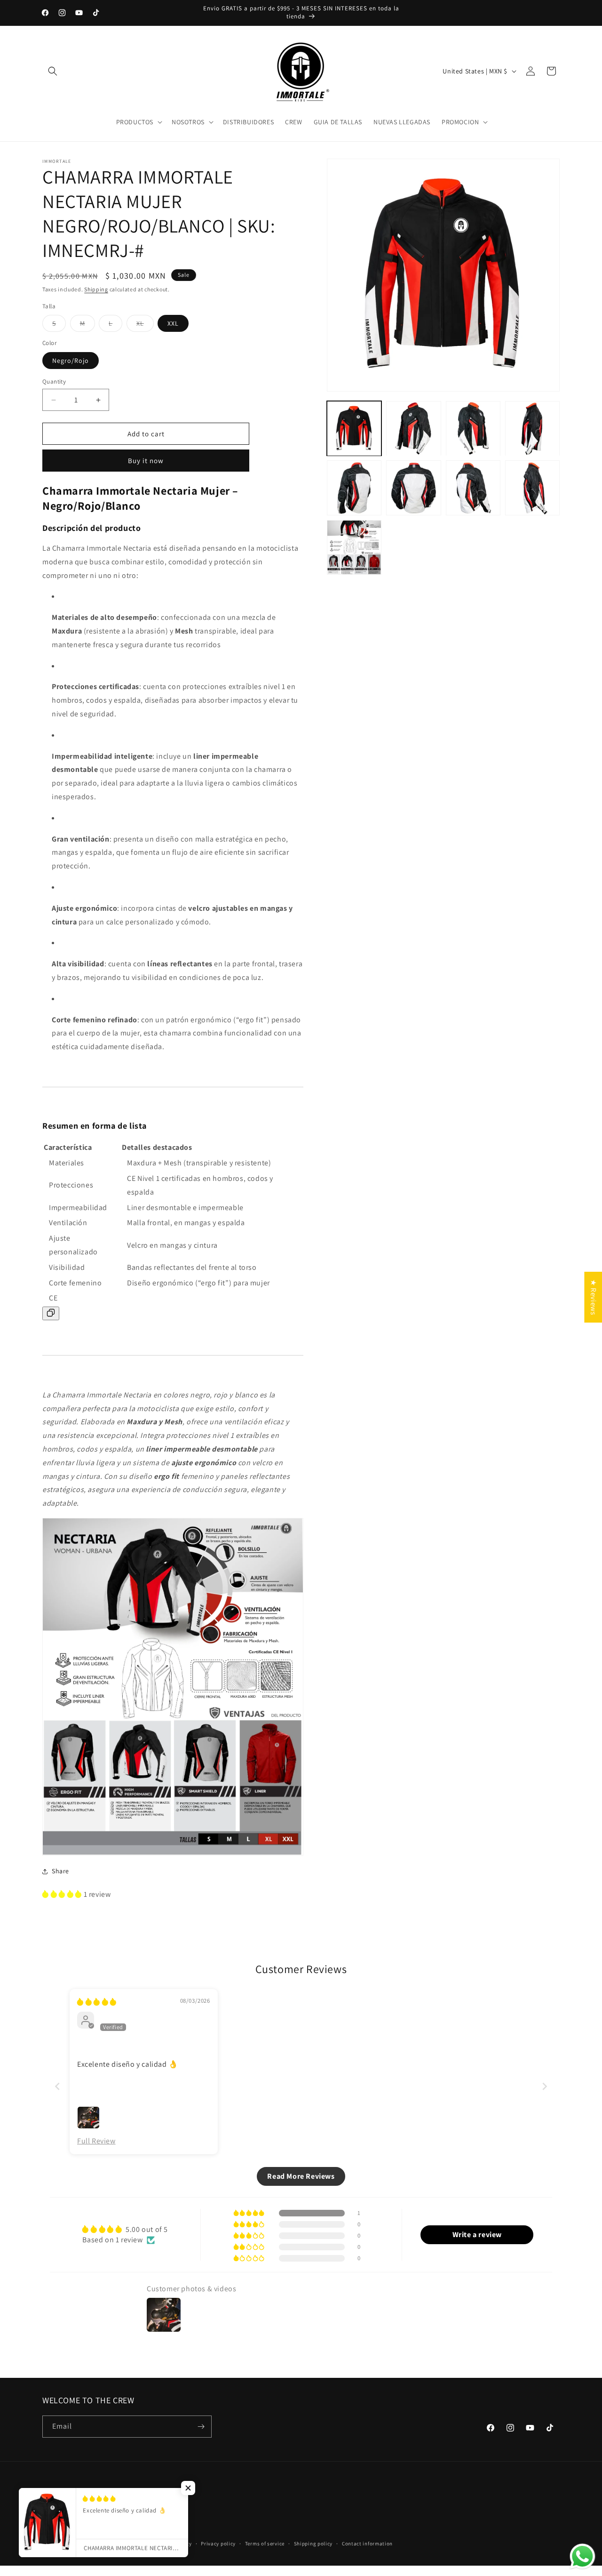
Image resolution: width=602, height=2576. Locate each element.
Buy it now (146, 461)
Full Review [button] (96, 2141)
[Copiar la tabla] (51, 1313)
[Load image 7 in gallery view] (473, 488)
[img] (97, 2002)
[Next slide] (545, 2086)
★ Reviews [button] (593, 1297)
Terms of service (265, 2544)
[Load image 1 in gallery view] (354, 428)
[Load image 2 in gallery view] (413, 428)
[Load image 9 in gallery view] (354, 547)
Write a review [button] (477, 2235)
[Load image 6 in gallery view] (413, 488)
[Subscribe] (201, 2427)
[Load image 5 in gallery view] (354, 488)
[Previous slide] (57, 2086)
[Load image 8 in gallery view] (532, 488)
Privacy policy (218, 2544)
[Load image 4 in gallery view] (532, 428)
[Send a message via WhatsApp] (582, 2556)
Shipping (96, 289)
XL (145, 325)
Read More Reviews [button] (301, 2176)
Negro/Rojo (71, 361)
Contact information (367, 2544)
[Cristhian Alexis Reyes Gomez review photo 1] (88, 2118)
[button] (53, 71)
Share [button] (60, 1871)
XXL (173, 323)
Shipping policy (313, 2544)
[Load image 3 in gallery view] (473, 428)
